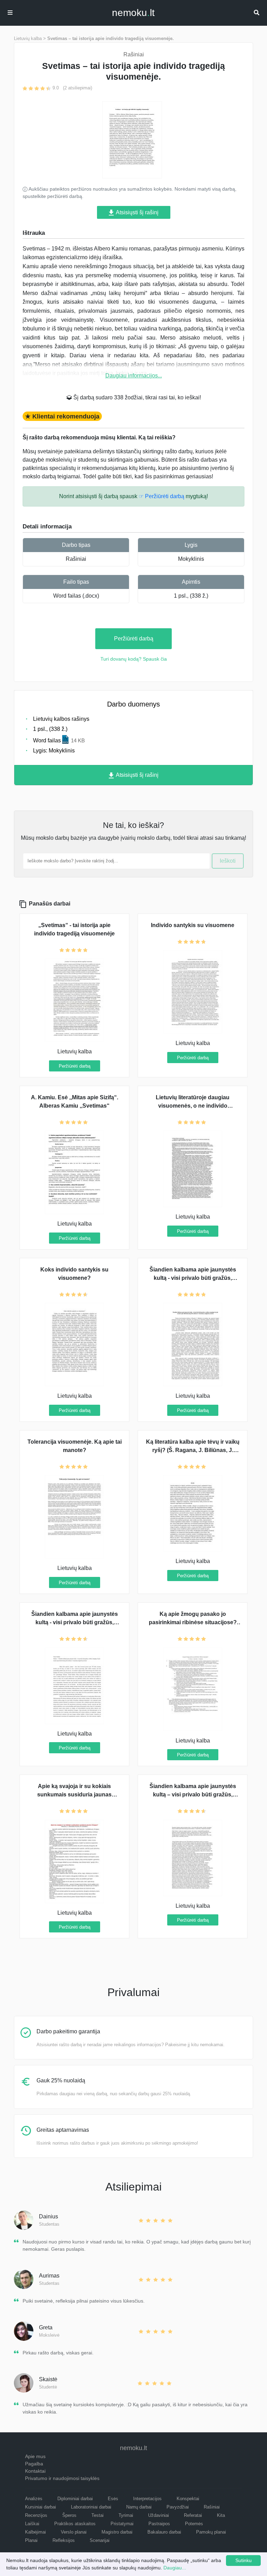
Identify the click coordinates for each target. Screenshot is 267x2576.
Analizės (34, 2499)
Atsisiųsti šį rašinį (137, 212)
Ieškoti (228, 861)
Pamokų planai (211, 2532)
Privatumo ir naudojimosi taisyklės (62, 2478)
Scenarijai (100, 2540)
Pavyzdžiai (178, 2507)
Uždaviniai (159, 2515)
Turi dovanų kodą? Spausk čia (134, 659)
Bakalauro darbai (164, 2532)
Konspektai (188, 2499)
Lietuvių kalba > (30, 38)
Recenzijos (36, 2515)
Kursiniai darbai (41, 2507)
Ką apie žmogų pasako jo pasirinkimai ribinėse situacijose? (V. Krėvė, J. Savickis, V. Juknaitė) (193, 1622)
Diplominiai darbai (75, 2499)
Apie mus (35, 2456)
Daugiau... (175, 2568)
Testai (98, 2515)
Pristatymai (122, 2524)
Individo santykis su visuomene (193, 925)
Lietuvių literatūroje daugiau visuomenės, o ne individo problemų (193, 1106)
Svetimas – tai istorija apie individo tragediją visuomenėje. (111, 38)
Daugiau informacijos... (134, 376)
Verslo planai (74, 2532)
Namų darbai (139, 2507)
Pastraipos (159, 2524)
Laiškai (32, 2524)
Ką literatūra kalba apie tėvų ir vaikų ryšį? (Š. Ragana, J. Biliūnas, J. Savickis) (193, 1450)
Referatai (193, 2515)
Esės (113, 2499)
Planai (31, 2540)
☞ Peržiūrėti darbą (161, 496)
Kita (221, 2515)
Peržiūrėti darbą (134, 639)
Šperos (69, 2515)
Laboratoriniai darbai (91, 2507)
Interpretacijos (147, 2499)
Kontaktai (35, 2471)
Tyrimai (126, 2515)
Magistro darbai (117, 2532)
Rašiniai (76, 559)
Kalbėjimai (35, 2532)
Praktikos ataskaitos (75, 2524)
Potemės (194, 2524)
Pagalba (34, 2464)
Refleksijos (64, 2540)
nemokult (133, 13)
